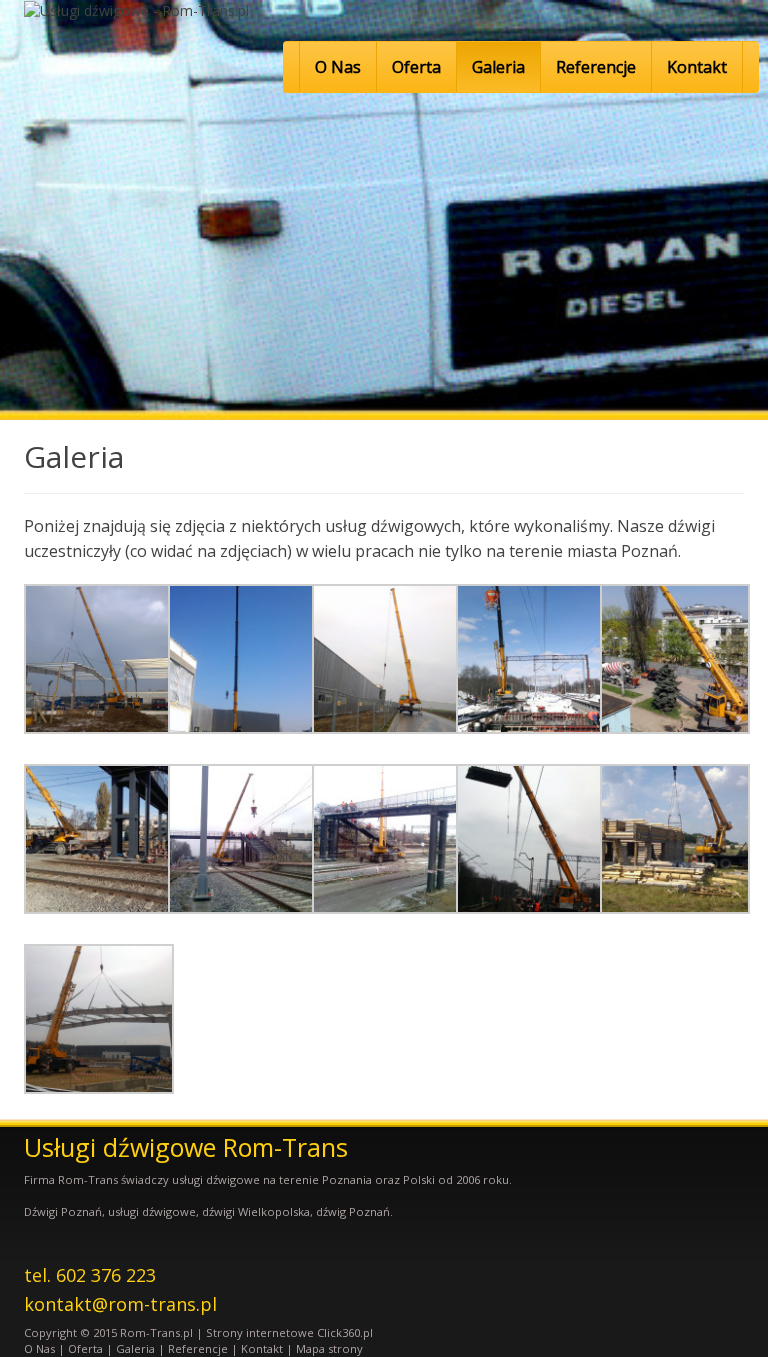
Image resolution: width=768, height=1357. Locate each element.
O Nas (338, 67)
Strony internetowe (260, 1332)
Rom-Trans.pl (156, 1332)
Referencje (596, 67)
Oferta (416, 67)
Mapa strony (329, 1348)
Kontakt (697, 67)
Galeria (498, 67)
